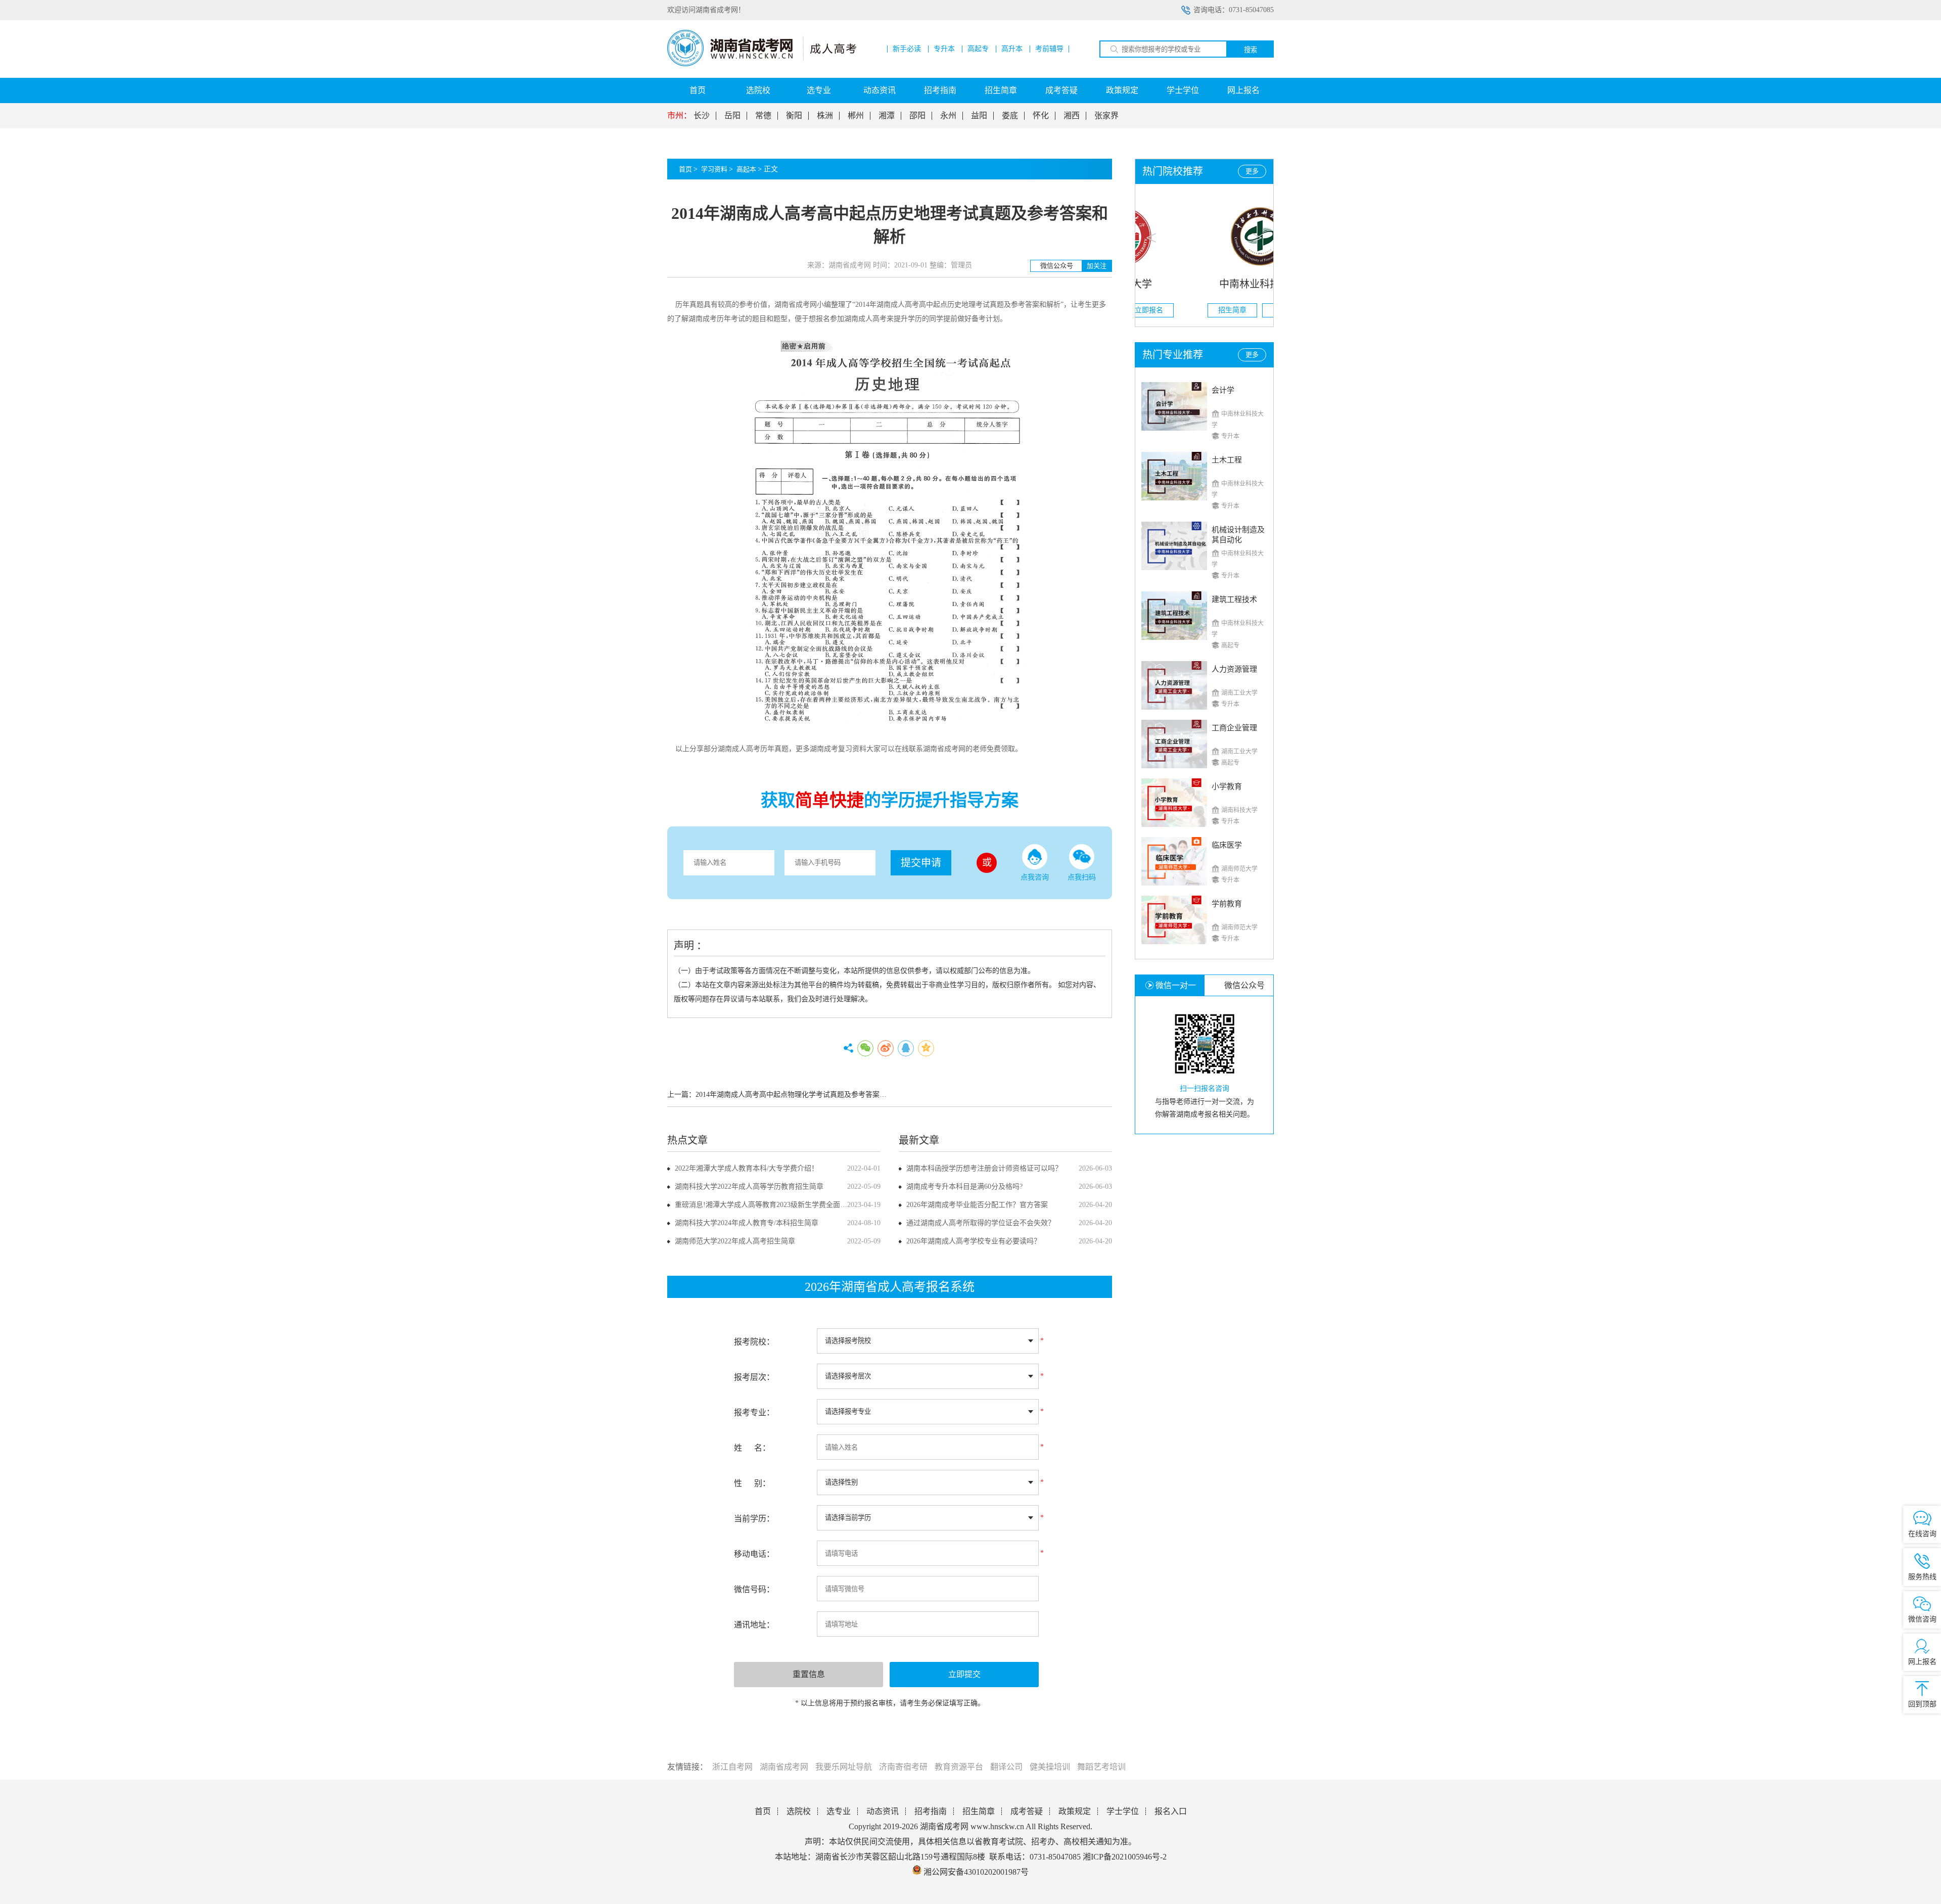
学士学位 (1183, 90)
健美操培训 (1050, 1767)
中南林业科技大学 (1205, 284)
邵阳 (917, 116)
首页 (698, 90)
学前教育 (1227, 904)
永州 (948, 116)
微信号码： (754, 1589)
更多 (1252, 171)
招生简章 (1001, 90)
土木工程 (1227, 460)
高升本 (1012, 49)
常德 (763, 116)
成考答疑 (1061, 90)
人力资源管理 (1234, 669)
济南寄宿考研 (903, 1767)
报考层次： (754, 1377)
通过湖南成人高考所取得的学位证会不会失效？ (981, 1223)
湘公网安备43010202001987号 (975, 1872)
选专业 (819, 90)
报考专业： (754, 1412)
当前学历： (754, 1519)
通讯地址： (754, 1625)
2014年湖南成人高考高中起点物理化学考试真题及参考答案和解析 (798, 1095)
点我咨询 (1035, 877)
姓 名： (752, 1448)
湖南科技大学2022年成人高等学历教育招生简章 (749, 1187)
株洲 (825, 116)
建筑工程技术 (1234, 599)
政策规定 (1122, 90)
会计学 (1223, 390)
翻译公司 (1006, 1767)
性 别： (752, 1483)
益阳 (979, 116)
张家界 (1106, 116)
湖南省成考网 (784, 1767)
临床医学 (1227, 845)
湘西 (1072, 116)
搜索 (1251, 50)
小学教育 (1227, 786)
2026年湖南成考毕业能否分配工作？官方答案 (977, 1205)
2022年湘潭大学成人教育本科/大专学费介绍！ (747, 1168)
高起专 (978, 49)
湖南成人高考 (898, 305)
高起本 (746, 169)
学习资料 (714, 169)
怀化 (1041, 116)
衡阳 (794, 116)
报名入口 (1171, 1811)
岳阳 (732, 116)
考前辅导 (1049, 49)
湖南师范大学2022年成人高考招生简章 (735, 1241)
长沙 (702, 116)
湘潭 (887, 116)
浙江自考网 (732, 1767)
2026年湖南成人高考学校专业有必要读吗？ (974, 1241)
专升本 (944, 49)
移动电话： (754, 1554)
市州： (679, 116)
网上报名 (1243, 90)
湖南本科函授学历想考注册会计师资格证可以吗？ (984, 1168)
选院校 (758, 90)
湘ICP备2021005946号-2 (1125, 1857)
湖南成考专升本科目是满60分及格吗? (964, 1187)
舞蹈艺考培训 (1101, 1767)
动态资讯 (880, 90)
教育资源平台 (959, 1767)
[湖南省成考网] (762, 64)
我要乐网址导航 (844, 1767)
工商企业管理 (1234, 728)
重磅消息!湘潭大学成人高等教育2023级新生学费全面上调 (765, 1205)
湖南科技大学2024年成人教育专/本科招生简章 (747, 1223)
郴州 (856, 116)
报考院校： (754, 1342)
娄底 (1010, 116)
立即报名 (1232, 310)
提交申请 (921, 863)
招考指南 (940, 90)
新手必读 (907, 49)
